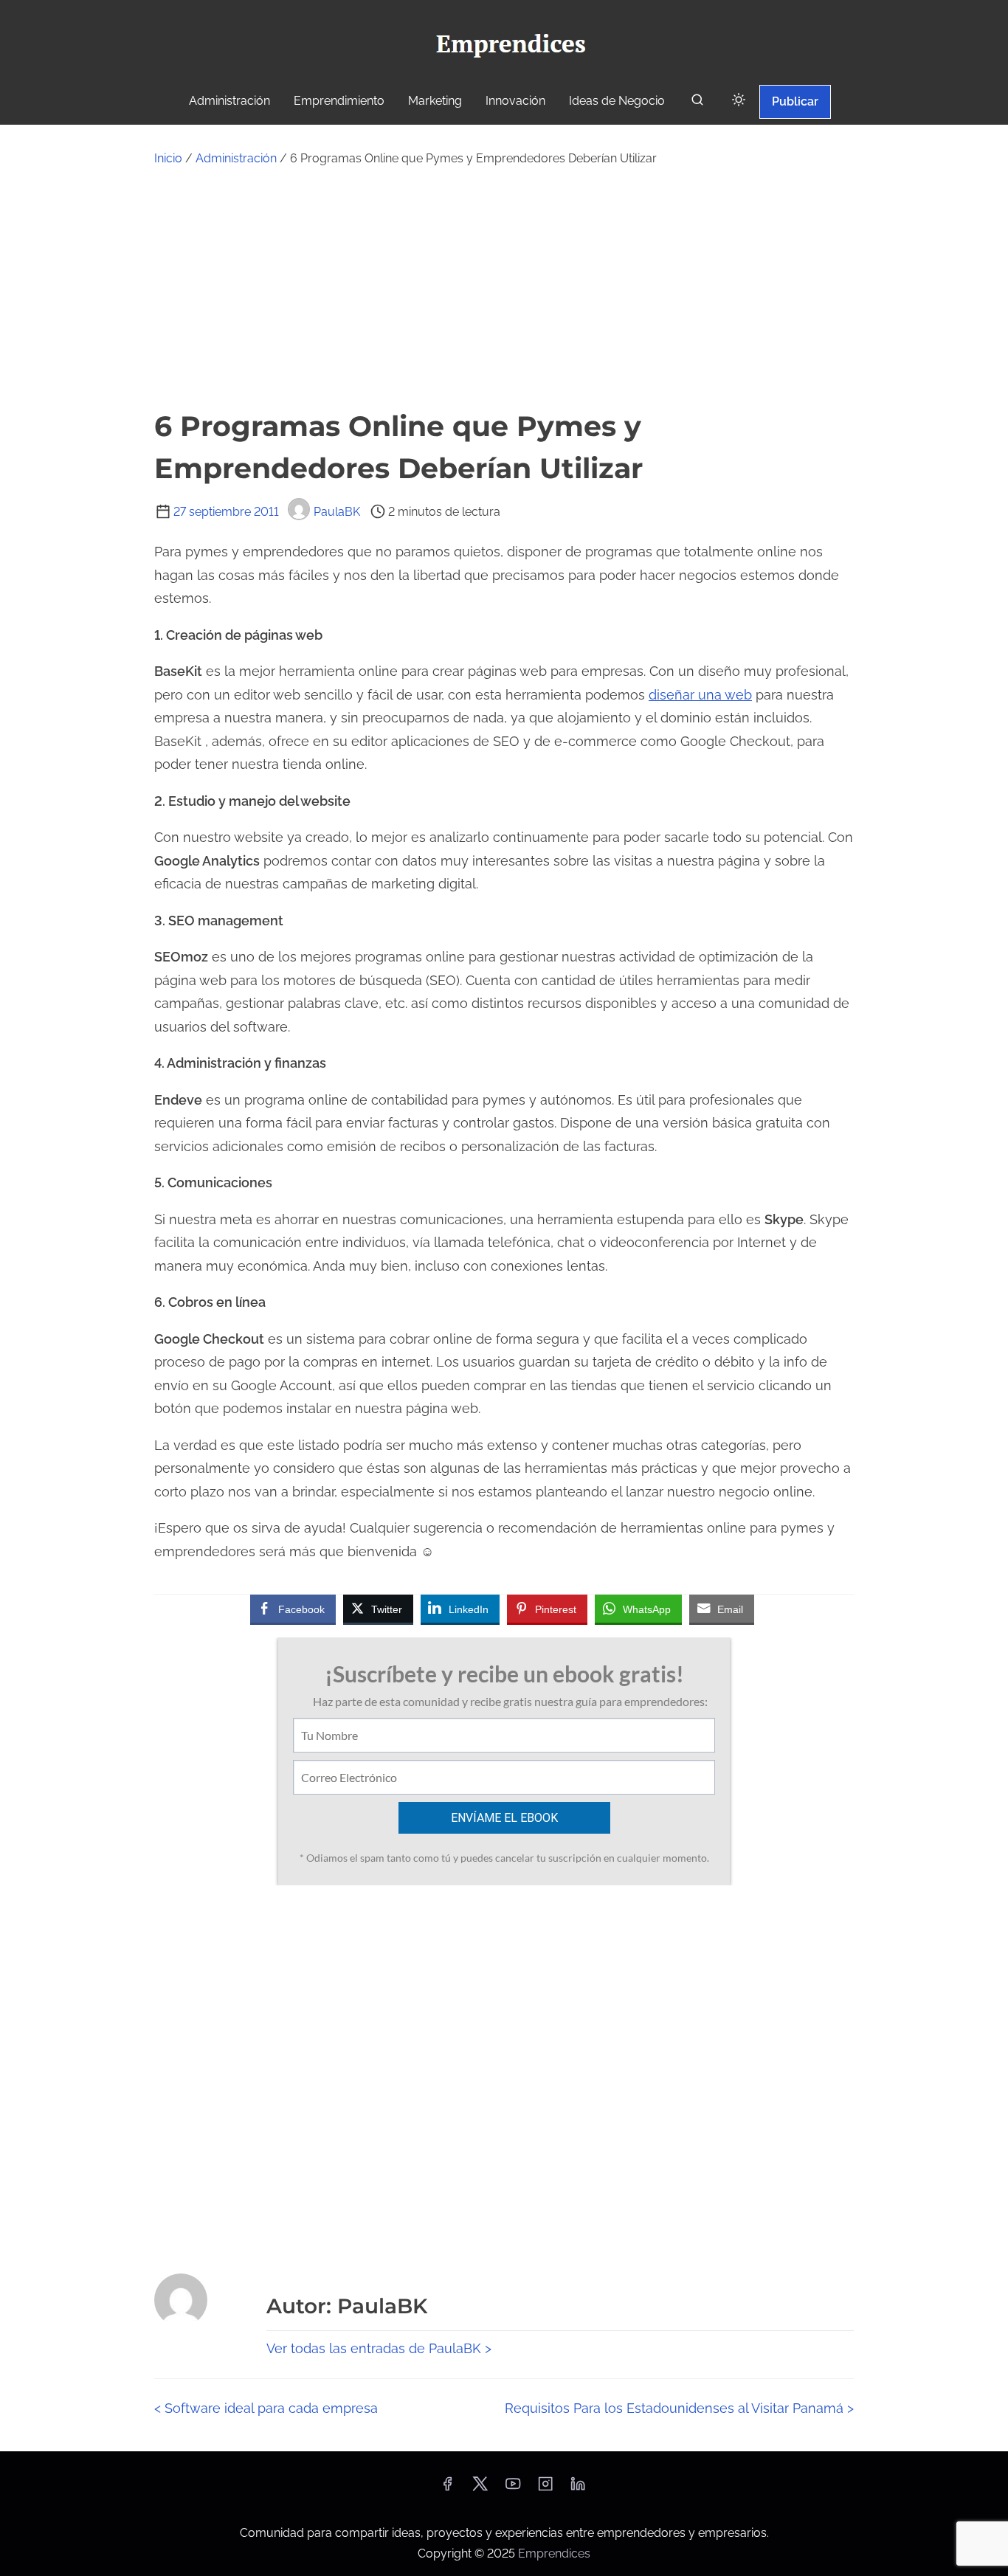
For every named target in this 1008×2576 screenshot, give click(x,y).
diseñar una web (700, 695)
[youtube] (513, 2489)
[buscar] (697, 103)
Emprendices (554, 2553)
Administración (236, 158)
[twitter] (480, 2489)
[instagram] (545, 2489)
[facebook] (447, 2489)
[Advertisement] (504, 287)
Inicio (168, 158)
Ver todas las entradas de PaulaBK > (379, 2348)
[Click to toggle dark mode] (739, 101)
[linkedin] (578, 2489)
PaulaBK (337, 512)
